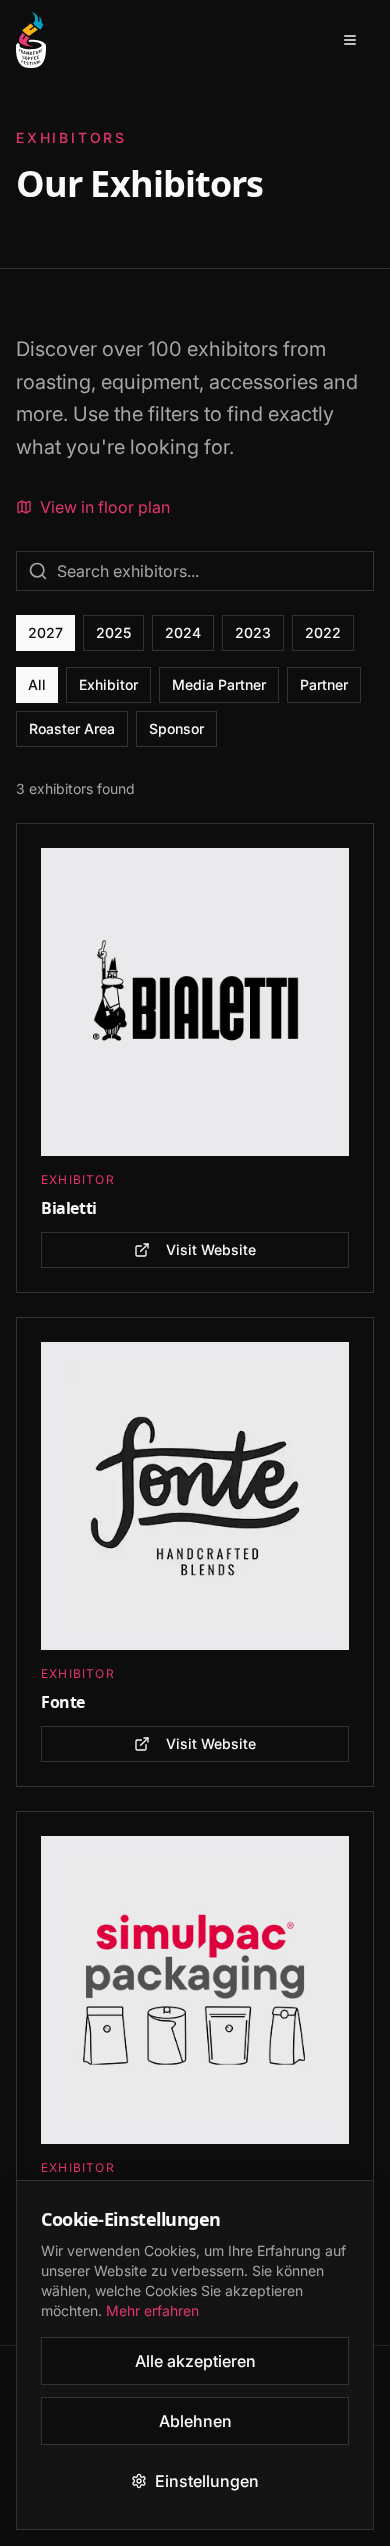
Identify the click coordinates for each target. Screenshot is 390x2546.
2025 (113, 632)
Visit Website (211, 1249)
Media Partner (219, 684)
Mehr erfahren (152, 2310)
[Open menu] (350, 40)
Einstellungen (207, 2481)
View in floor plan (105, 507)
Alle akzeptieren (195, 2361)
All (37, 684)
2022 (323, 632)
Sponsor (176, 728)
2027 (45, 632)
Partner (324, 684)
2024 (183, 632)
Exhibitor (108, 684)
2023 (253, 632)
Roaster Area (72, 728)
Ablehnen (195, 2421)
